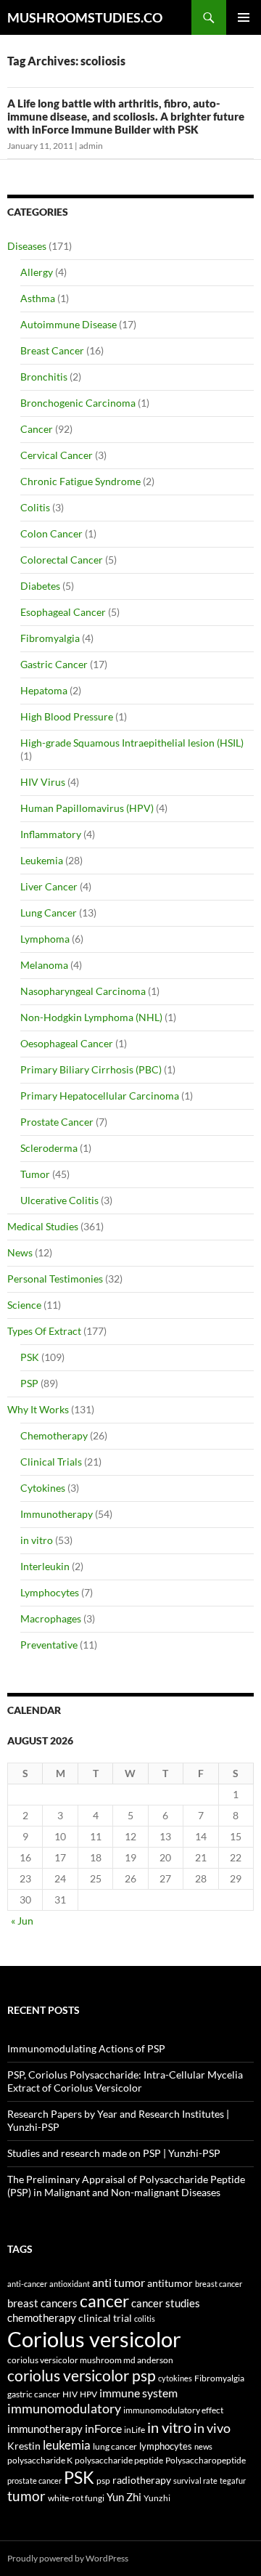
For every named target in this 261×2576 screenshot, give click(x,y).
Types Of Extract (44, 1331)
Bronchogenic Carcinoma (78, 403)
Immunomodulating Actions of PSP (86, 2048)
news (203, 2446)
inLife (134, 2429)
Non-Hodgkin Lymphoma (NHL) (91, 1017)
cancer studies (166, 2303)
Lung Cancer (49, 913)
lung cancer (115, 2446)
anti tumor (119, 2282)
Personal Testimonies (55, 1279)
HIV (70, 2394)
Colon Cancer (51, 533)
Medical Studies (43, 1226)
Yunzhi (157, 2498)
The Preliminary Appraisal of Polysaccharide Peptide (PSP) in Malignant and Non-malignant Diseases (126, 2186)
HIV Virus (43, 782)
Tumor (35, 1174)
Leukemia (42, 860)
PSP (29, 1383)
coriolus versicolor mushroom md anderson (90, 2360)
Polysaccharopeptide (206, 2460)
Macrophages (51, 1618)
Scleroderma (49, 1148)
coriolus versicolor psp (82, 2376)
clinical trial (105, 2318)
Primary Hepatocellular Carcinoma (100, 1096)
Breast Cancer (52, 350)
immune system (138, 2393)
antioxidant (70, 2284)
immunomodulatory (64, 2409)
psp (103, 2480)
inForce (103, 2428)
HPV (88, 2394)
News (20, 1252)
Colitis (35, 507)
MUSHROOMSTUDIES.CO (85, 17)
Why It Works (38, 1409)
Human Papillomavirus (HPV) (87, 808)
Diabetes (40, 586)
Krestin (24, 2446)
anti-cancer (27, 2284)
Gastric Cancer (54, 664)
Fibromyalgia (50, 638)
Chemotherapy (54, 1435)
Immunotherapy (57, 1514)
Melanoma (44, 965)
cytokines (175, 2378)
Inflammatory (51, 834)
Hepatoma (44, 690)
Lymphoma (45, 939)
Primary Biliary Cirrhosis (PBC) (91, 1069)
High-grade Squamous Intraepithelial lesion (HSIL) (132, 743)
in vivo (212, 2428)
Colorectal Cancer (62, 560)
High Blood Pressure (67, 716)
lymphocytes (166, 2446)
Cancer (37, 429)
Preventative (49, 1645)
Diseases (27, 246)
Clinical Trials (51, 1462)
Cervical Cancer (57, 455)
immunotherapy (45, 2429)
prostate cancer (34, 2480)
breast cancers (42, 2303)
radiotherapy (142, 2480)
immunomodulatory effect (173, 2410)
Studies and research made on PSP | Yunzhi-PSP (114, 2153)
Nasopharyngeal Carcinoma (83, 991)
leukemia (67, 2445)
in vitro (37, 1540)
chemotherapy (42, 2318)
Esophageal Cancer (63, 612)
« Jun (22, 1921)
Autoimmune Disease (69, 324)
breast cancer (219, 2284)
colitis (145, 2319)
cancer (104, 2301)
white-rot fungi (76, 2498)
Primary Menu (244, 17)
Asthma (38, 298)
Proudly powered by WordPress (68, 2558)
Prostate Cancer (57, 1122)
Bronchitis (44, 377)
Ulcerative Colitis (59, 1200)
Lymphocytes (50, 1592)
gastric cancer (34, 2394)
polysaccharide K (40, 2460)
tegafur (233, 2480)
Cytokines (43, 1488)
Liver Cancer (49, 886)
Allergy (37, 272)
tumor (26, 2496)
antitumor (170, 2283)
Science (24, 1305)
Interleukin (45, 1566)
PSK (30, 1357)
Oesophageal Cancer (67, 1043)
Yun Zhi (124, 2497)
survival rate (195, 2480)
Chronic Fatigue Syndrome (80, 481)
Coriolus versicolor (94, 2339)
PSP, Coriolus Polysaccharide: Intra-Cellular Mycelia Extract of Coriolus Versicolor (125, 2081)
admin (91, 146)
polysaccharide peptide (119, 2460)
